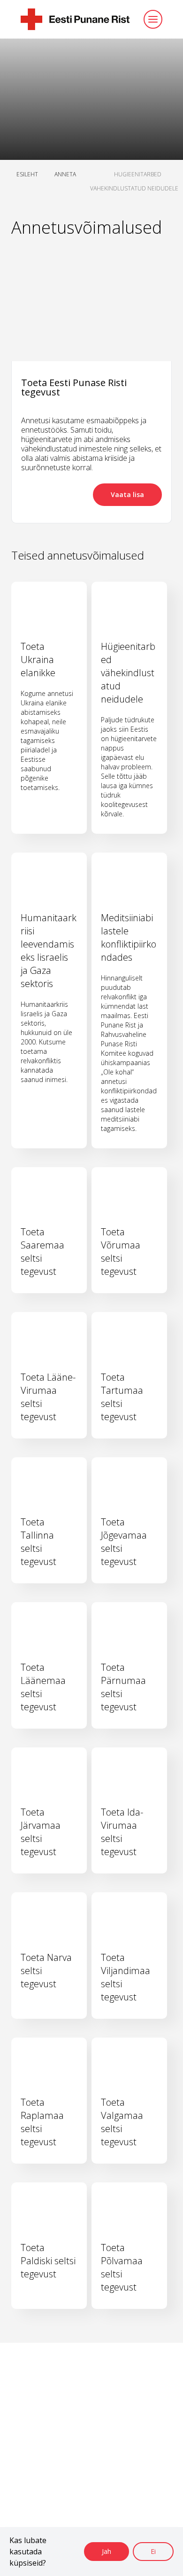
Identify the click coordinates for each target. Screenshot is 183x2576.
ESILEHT (27, 174)
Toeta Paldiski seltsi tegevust (48, 2261)
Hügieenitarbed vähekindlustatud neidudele (128, 673)
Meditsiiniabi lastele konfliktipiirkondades (129, 937)
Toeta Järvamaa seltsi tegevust (41, 1832)
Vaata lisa (127, 494)
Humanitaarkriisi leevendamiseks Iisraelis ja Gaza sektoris (49, 951)
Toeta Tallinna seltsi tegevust (38, 1542)
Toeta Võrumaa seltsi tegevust (121, 1252)
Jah (107, 2551)
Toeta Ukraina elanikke (38, 660)
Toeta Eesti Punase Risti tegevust (74, 387)
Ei (153, 2551)
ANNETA (65, 174)
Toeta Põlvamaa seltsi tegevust (122, 2267)
